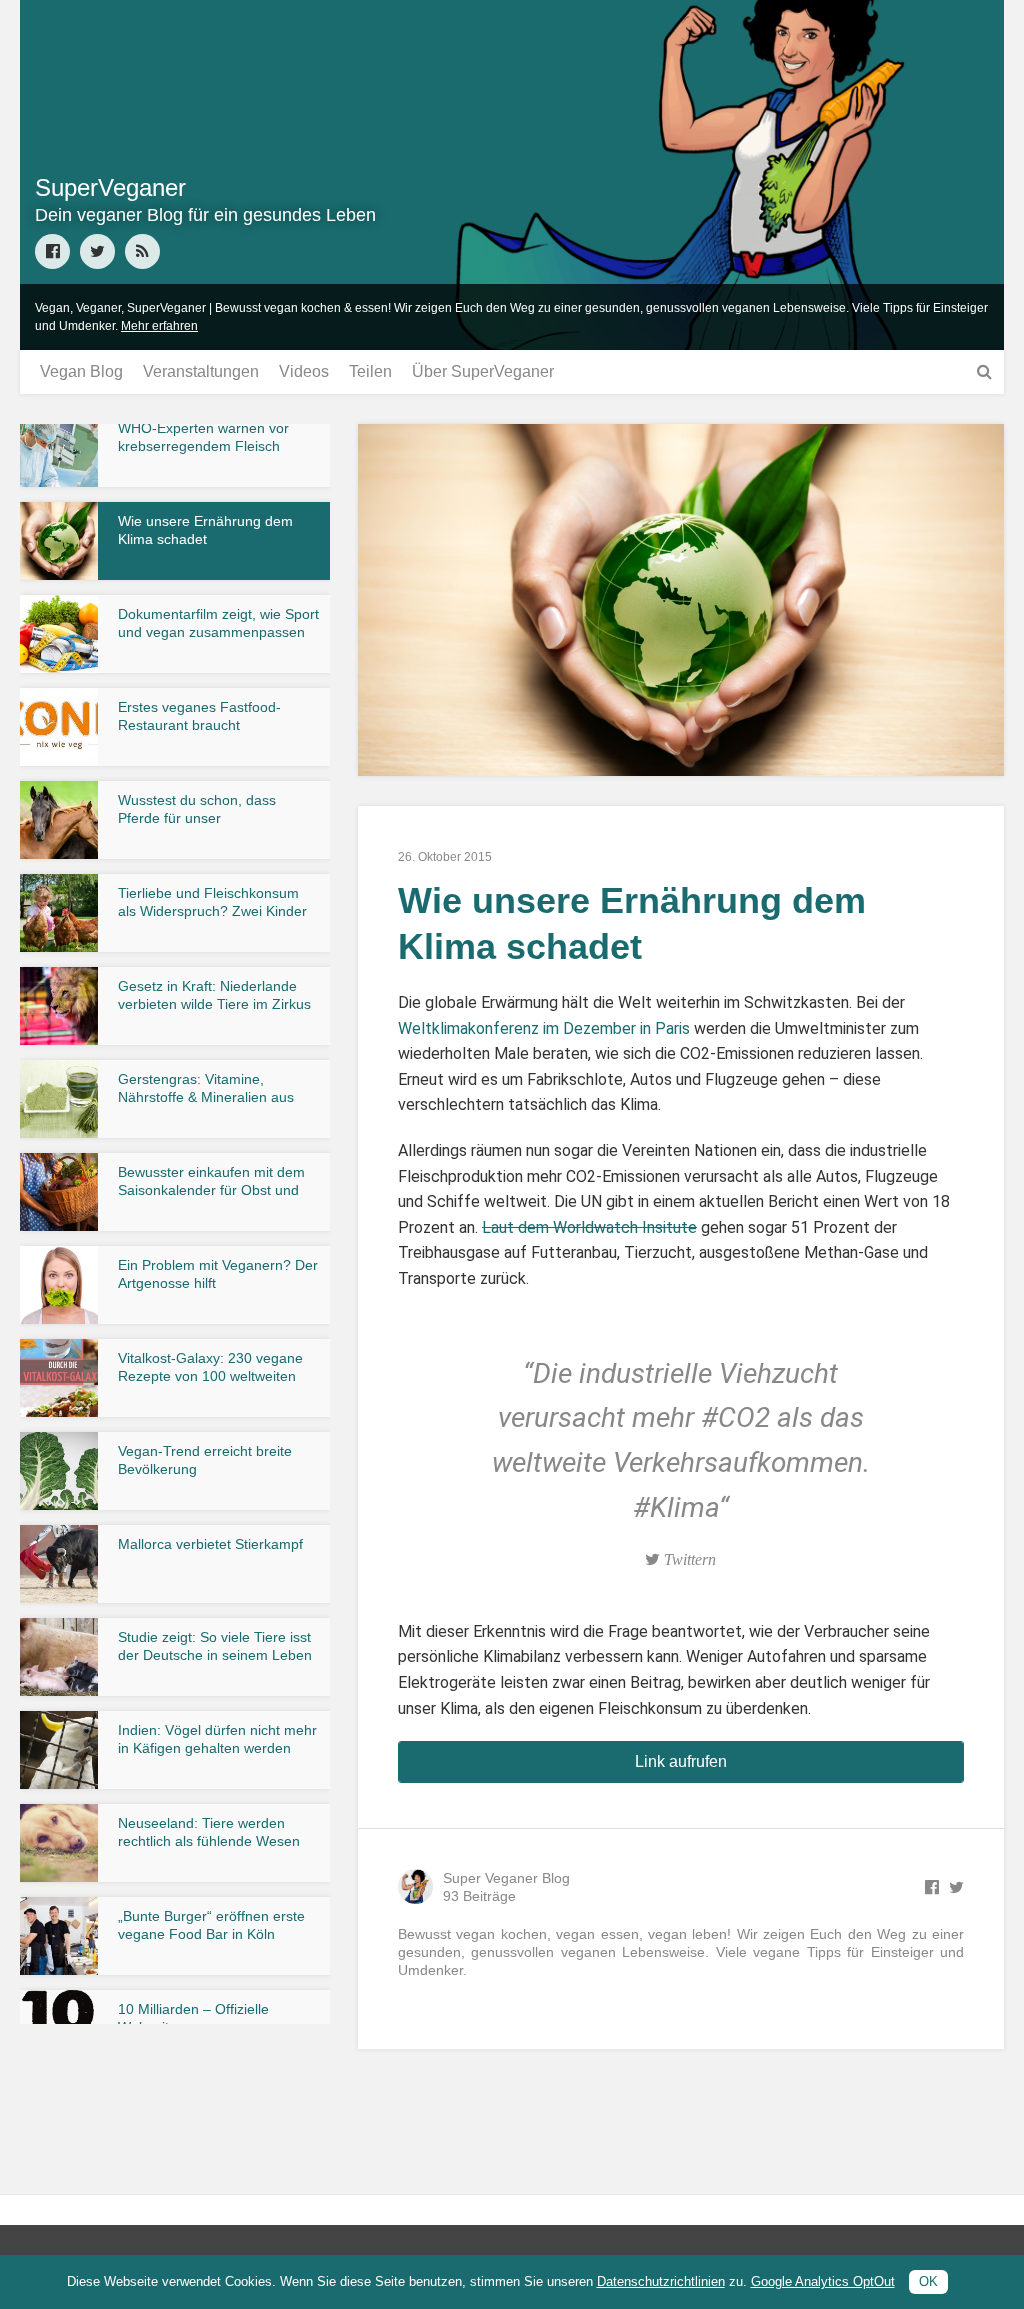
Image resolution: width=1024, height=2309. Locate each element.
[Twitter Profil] (97, 251)
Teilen (370, 371)
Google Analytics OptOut (823, 2281)
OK (928, 2281)
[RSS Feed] (142, 251)
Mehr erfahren (159, 326)
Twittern (688, 1559)
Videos (304, 371)
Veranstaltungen (201, 371)
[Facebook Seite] (52, 251)
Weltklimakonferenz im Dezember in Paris (544, 1028)
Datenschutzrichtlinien (661, 2281)
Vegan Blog (81, 371)
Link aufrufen (681, 1761)
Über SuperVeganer (483, 371)
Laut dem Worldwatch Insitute (589, 1227)
